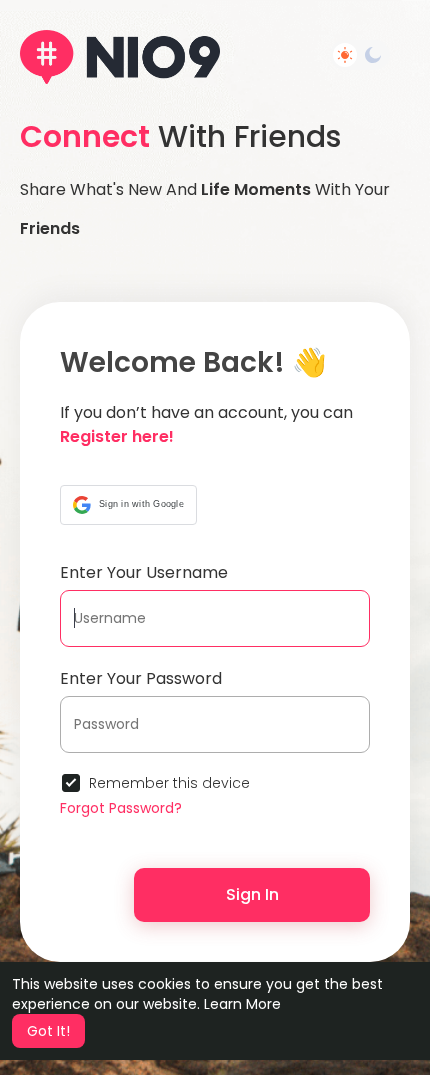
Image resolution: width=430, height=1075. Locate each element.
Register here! (117, 436)
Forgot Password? (121, 808)
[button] (128, 505)
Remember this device (169, 783)
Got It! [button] (48, 1031)
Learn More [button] (242, 1004)
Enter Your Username (144, 572)
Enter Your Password (141, 678)
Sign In (252, 894)
